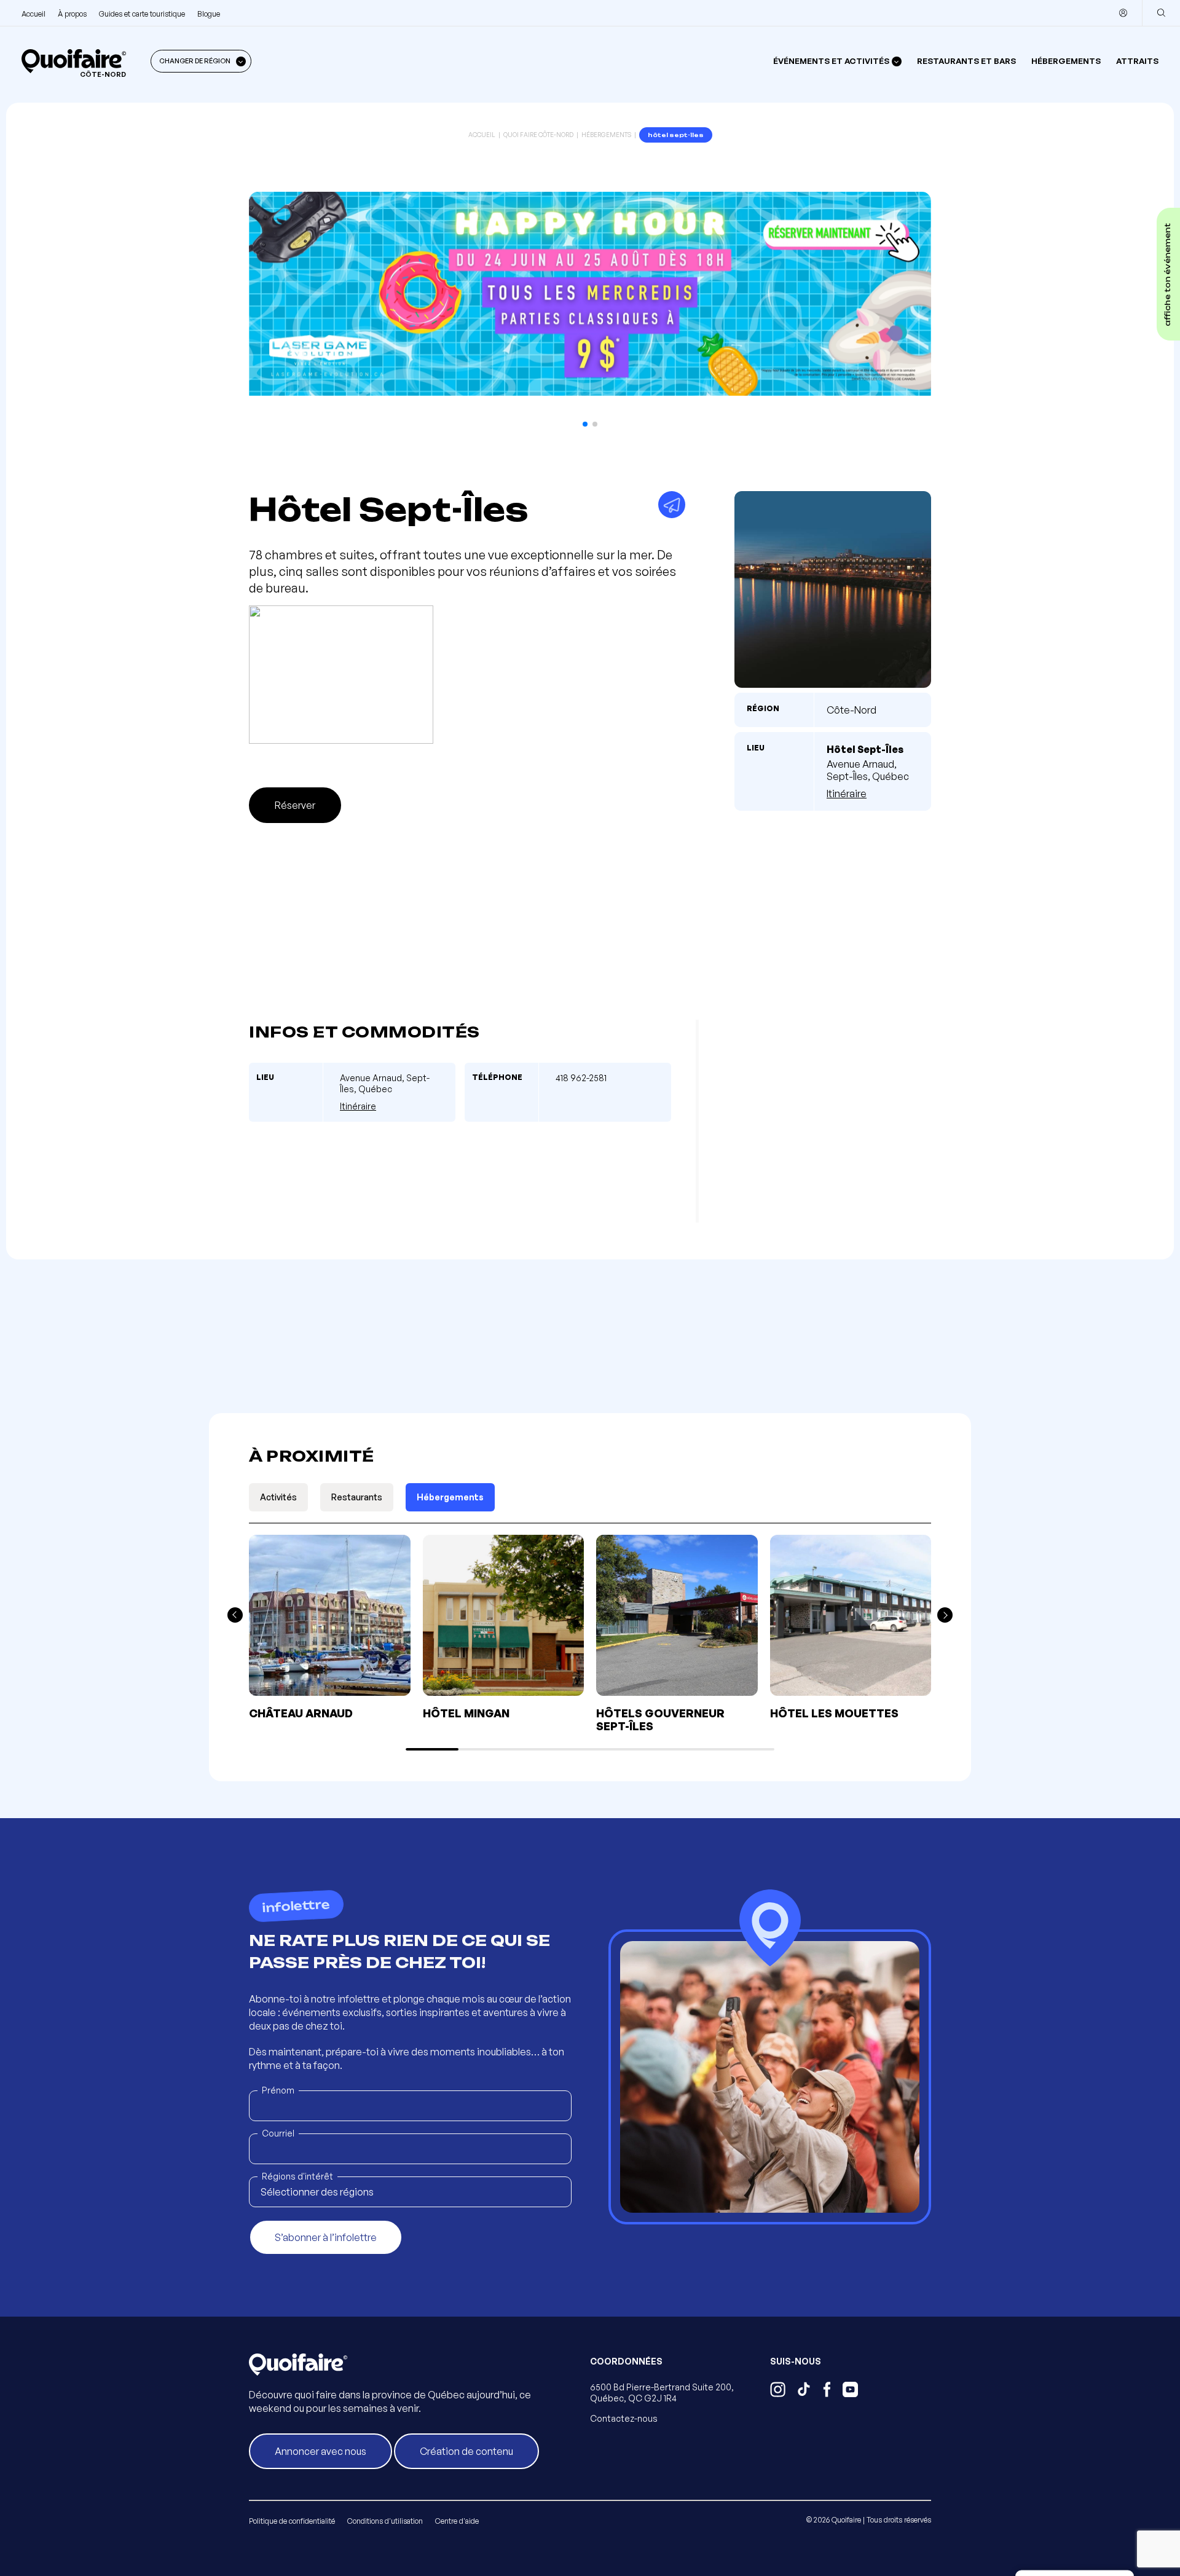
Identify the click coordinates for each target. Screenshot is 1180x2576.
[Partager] (672, 505)
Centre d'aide (457, 2521)
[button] (585, 424)
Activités (278, 1497)
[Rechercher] (1161, 13)
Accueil (33, 14)
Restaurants (357, 1497)
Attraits (1137, 61)
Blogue (209, 14)
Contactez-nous (624, 2418)
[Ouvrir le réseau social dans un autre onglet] (778, 2391)
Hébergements (1066, 61)
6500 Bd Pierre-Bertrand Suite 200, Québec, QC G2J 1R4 (662, 2393)
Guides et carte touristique (142, 14)
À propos (72, 14)
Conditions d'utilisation (385, 2521)
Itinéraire (847, 794)
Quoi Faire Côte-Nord (538, 135)
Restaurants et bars (966, 61)
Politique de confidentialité (292, 2521)
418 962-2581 (581, 1078)
